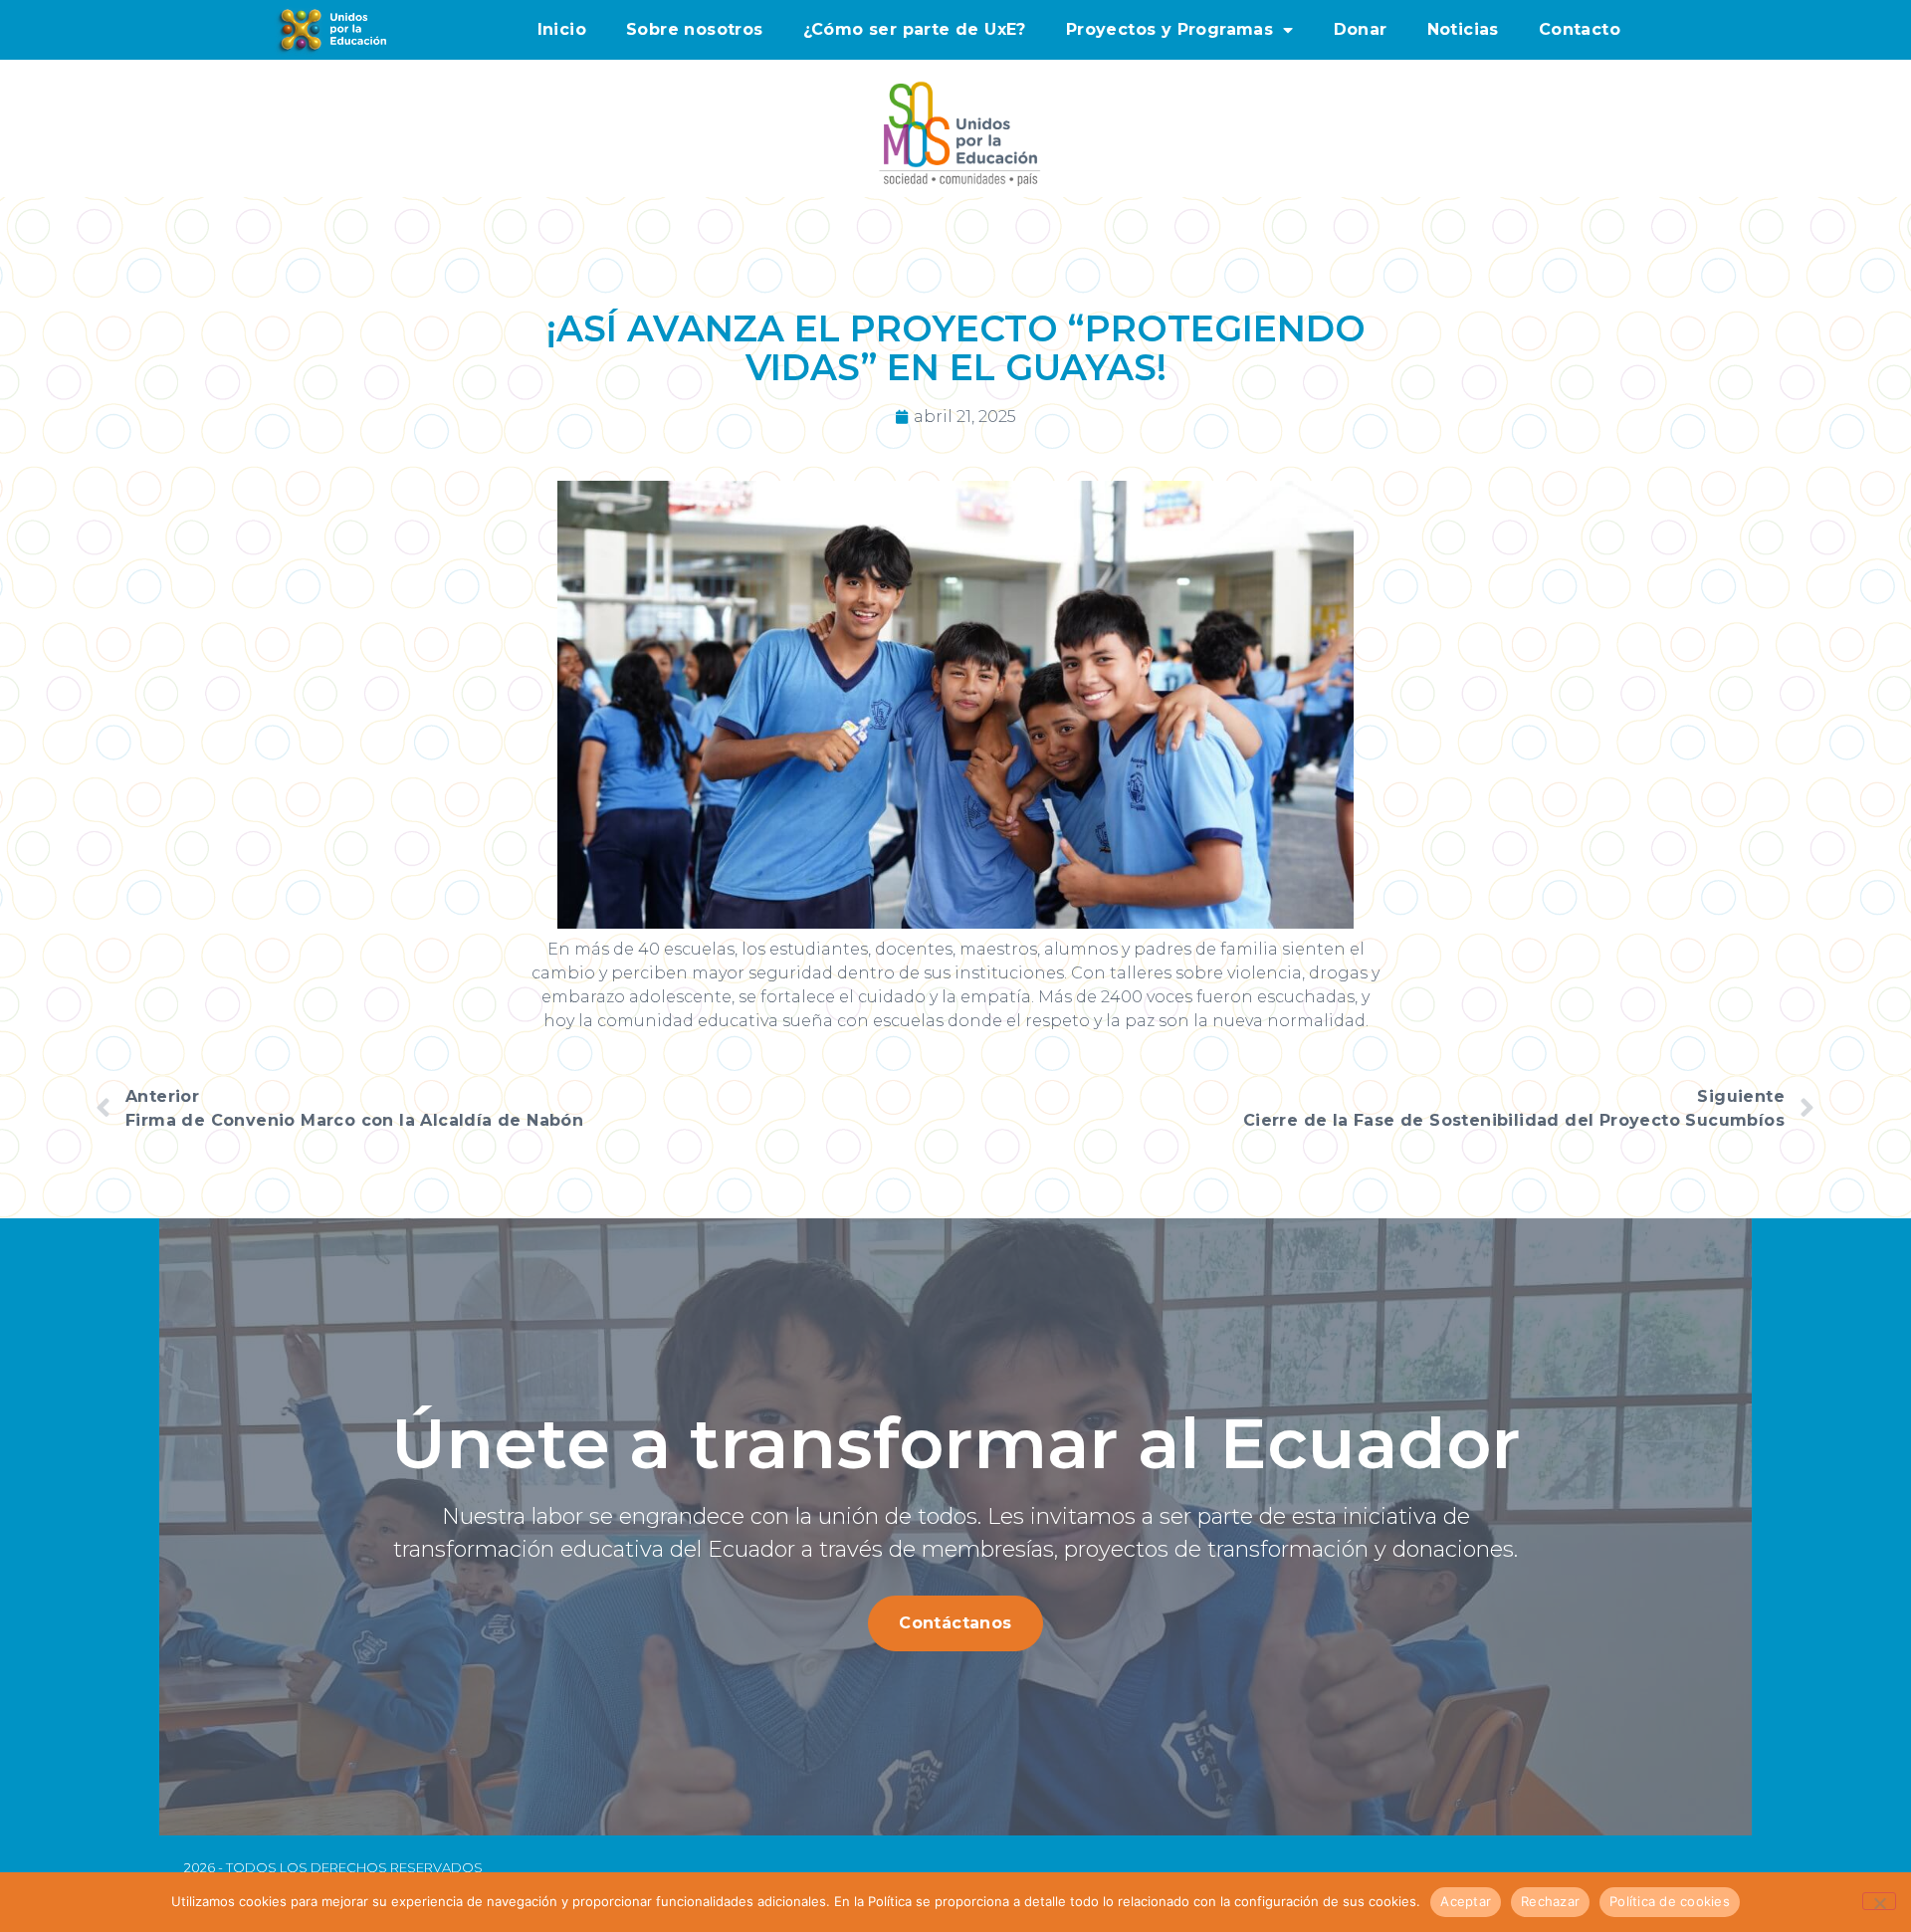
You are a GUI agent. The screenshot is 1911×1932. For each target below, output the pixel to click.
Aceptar (1466, 1901)
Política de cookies (1670, 1901)
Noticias (1463, 29)
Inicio (562, 29)
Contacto (1580, 29)
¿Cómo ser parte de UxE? (915, 29)
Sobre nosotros (695, 29)
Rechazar (1550, 1901)
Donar (1361, 29)
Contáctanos (955, 1623)
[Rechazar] (1879, 1901)
